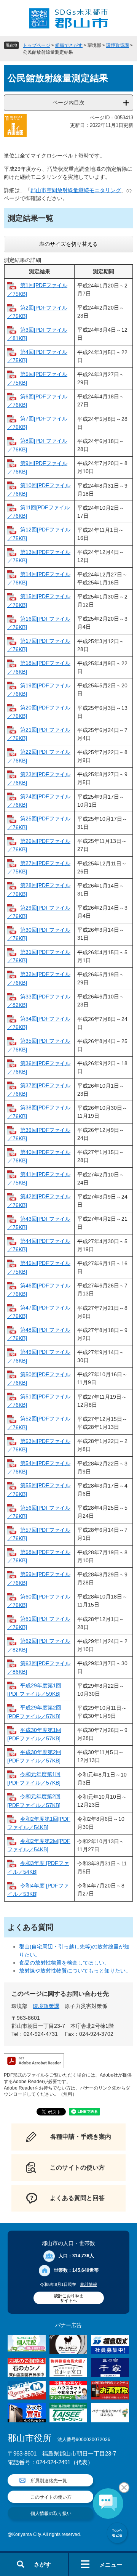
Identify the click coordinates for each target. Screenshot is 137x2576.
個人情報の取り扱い (51, 2513)
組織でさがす (69, 45)
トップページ (37, 45)
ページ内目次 (68, 103)
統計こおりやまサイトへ (69, 2298)
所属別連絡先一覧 (49, 2481)
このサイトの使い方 (51, 2497)
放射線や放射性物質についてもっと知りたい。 (75, 1971)
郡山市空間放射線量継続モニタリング (76, 190)
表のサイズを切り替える (68, 244)
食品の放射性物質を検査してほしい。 (64, 1963)
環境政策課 (118, 45)
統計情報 (89, 2284)
